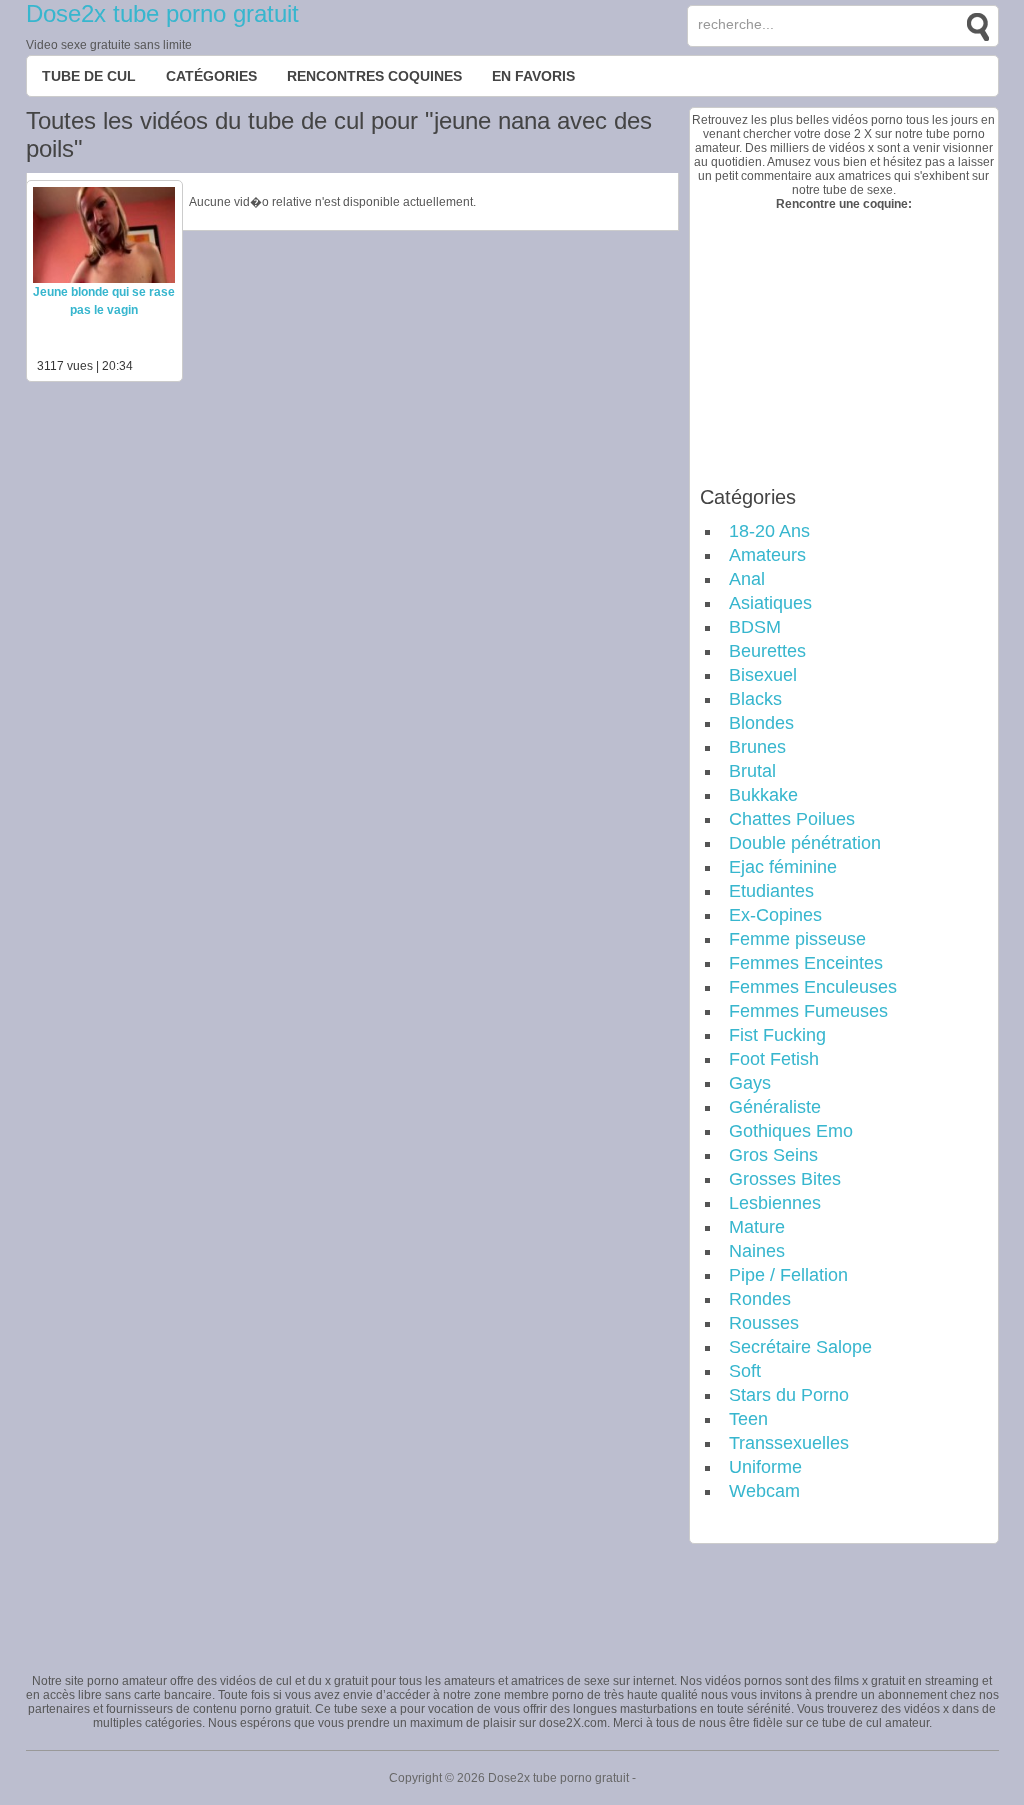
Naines (757, 1251)
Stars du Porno (789, 1395)
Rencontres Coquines (374, 76)
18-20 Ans (769, 531)
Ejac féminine (783, 867)
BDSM (755, 627)
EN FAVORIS (533, 76)
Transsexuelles (789, 1443)
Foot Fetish (774, 1059)
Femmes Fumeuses (808, 1011)
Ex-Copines (775, 915)
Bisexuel (763, 675)
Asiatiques (770, 603)
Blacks (755, 699)
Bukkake (763, 795)
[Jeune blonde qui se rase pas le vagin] (104, 279)
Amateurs (767, 555)
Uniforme (765, 1467)
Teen (748, 1419)
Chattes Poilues (792, 819)
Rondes (760, 1299)
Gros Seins (773, 1155)
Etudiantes (771, 891)
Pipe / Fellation (788, 1275)
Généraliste (775, 1107)
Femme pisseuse (797, 939)
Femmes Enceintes (806, 963)
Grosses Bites (785, 1179)
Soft (745, 1371)
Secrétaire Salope (800, 1347)
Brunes (757, 747)
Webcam (764, 1491)
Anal (747, 579)
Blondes (761, 723)
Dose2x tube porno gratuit (162, 13)
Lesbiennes (775, 1203)
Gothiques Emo (791, 1131)
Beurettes (767, 651)
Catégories (211, 76)
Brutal (752, 771)
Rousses (764, 1323)
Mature (757, 1227)
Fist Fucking (777, 1035)
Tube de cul (89, 76)
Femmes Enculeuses (813, 987)
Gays (750, 1083)
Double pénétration (805, 843)
